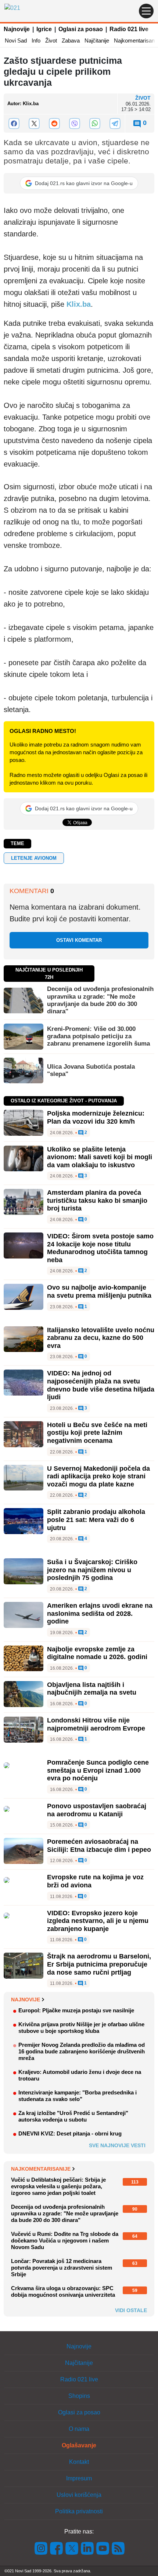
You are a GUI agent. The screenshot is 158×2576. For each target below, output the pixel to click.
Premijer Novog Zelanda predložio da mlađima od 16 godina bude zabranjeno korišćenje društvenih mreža (82, 2051)
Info (36, 40)
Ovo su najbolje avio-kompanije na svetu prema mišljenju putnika (99, 1291)
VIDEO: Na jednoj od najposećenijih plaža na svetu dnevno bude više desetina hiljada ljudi (101, 1385)
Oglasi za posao (81, 29)
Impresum (79, 2478)
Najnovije (17, 29)
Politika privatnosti (79, 2511)
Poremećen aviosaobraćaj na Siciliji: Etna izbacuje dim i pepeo (99, 1846)
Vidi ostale (131, 2310)
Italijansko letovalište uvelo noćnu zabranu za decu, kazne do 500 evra (101, 1338)
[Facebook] (14, 124)
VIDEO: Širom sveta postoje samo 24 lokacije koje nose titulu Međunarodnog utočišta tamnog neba (100, 1248)
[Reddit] (54, 124)
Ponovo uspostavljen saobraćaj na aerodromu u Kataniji (97, 1810)
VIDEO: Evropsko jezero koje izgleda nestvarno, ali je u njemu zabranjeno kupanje (98, 1921)
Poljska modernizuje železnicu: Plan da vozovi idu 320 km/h (96, 1117)
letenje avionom (34, 858)
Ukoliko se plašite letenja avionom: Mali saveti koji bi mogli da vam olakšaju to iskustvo (100, 1157)
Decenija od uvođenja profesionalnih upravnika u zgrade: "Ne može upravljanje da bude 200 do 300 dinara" (100, 1000)
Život (51, 40)
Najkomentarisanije (41, 2169)
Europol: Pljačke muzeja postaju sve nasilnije (76, 2010)
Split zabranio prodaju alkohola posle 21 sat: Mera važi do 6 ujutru (96, 1520)
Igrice (44, 29)
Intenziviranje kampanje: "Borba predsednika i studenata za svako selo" (78, 2096)
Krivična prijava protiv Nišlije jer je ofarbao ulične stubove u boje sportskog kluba (81, 2028)
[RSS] (118, 2548)
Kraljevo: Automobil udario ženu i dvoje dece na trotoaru (80, 2075)
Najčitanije (97, 40)
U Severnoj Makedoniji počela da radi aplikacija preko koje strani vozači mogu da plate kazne (98, 1476)
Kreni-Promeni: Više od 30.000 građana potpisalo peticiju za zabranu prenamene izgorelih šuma (98, 1036)
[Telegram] (115, 124)
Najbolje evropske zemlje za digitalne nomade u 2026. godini (97, 1653)
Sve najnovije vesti (117, 2145)
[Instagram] (41, 2548)
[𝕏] (34, 124)
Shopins (79, 2396)
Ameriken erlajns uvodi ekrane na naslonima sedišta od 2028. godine (100, 1613)
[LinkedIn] (87, 2548)
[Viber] (74, 124)
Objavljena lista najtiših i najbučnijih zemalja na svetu (92, 1689)
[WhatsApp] (95, 124)
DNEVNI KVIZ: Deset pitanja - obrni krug (70, 2133)
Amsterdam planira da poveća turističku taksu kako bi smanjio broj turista (97, 1200)
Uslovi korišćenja (79, 2495)
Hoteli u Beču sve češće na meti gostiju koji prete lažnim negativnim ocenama (97, 1433)
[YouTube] (103, 2548)
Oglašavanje (79, 2445)
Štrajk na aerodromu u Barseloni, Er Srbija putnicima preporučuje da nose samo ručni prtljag (99, 1964)
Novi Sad (16, 40)
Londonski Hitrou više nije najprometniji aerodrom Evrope (96, 1724)
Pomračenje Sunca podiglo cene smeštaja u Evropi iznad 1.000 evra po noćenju (98, 1770)
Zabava (71, 40)
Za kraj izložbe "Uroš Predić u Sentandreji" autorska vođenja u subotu (73, 2116)
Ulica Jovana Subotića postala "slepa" (91, 1070)
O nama (79, 2429)
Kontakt (79, 2462)
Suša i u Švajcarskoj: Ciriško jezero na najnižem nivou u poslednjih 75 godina (92, 1570)
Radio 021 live (129, 29)
